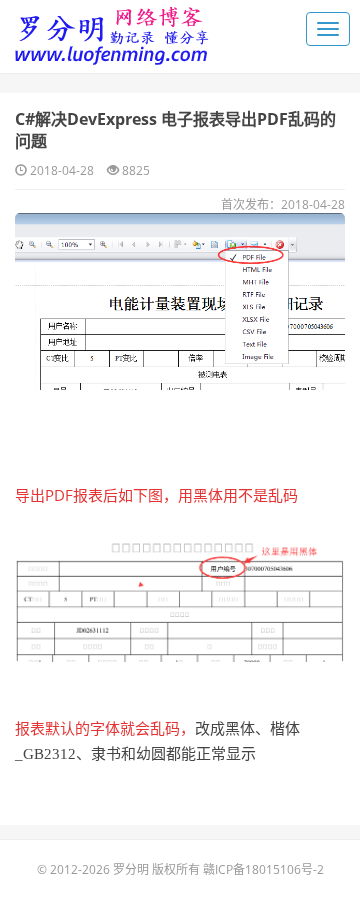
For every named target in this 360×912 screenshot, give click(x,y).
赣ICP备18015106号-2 (263, 869)
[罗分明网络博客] (110, 30)
